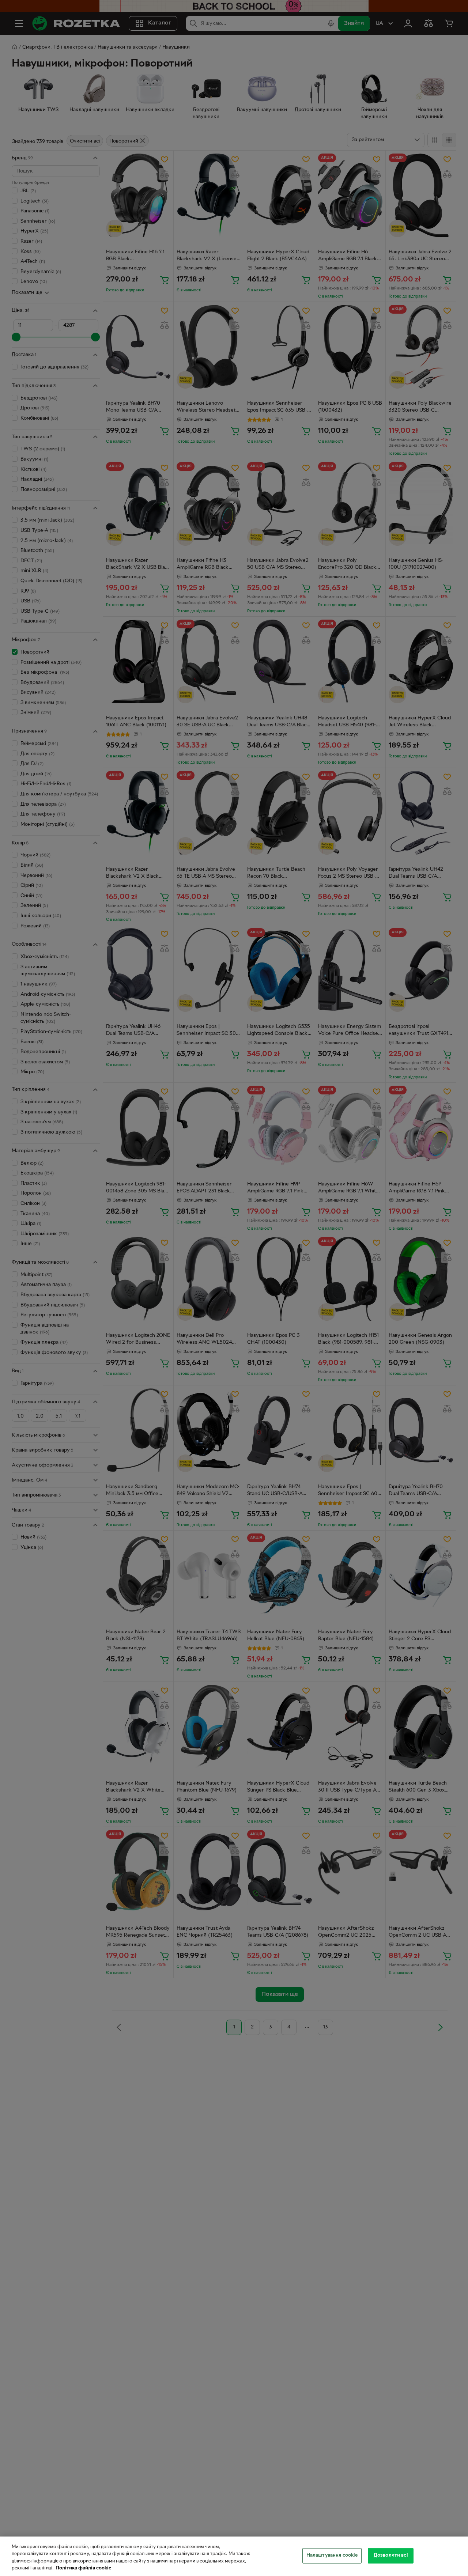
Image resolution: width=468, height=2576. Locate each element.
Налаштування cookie (332, 2556)
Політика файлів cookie (83, 2568)
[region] (234, 2556)
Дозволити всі (391, 2556)
